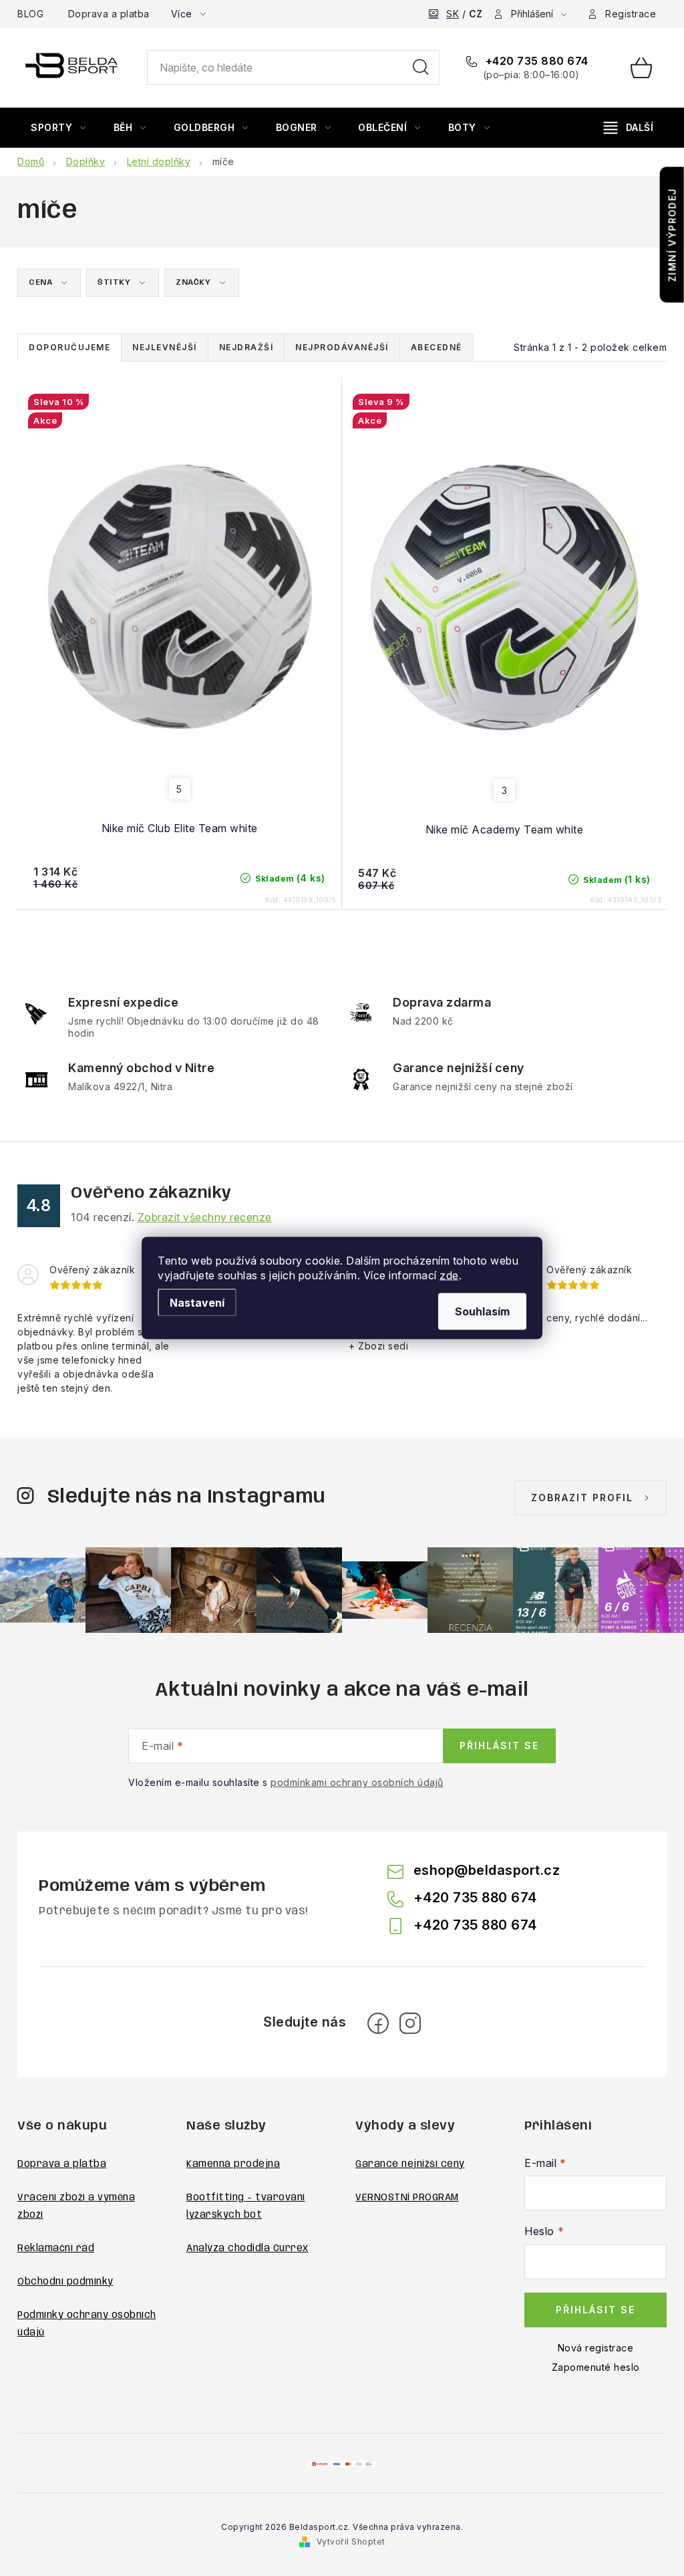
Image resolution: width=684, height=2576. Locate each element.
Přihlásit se (499, 1746)
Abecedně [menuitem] (437, 347)
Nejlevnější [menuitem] (165, 347)
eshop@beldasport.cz (487, 1870)
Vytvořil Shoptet (351, 2542)
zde (449, 1275)
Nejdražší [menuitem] (246, 347)
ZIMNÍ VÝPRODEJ (672, 235)
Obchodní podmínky (65, 2282)
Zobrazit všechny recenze (205, 1217)
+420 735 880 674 (535, 61)
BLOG (30, 14)
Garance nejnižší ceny (410, 2164)
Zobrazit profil (582, 1498)
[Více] (629, 128)
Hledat (421, 68)
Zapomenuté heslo (596, 2367)
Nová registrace (596, 2348)
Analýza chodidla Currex (247, 2248)
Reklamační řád (56, 2248)
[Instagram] (410, 2023)
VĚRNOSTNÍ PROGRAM (407, 2198)
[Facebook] (378, 2023)
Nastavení (197, 1303)
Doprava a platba (109, 14)
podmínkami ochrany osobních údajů (357, 1782)
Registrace (631, 14)
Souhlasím (482, 1311)
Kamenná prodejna (233, 2164)
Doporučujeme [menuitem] (69, 347)
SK (453, 14)
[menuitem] (58, 128)
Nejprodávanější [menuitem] (342, 347)
